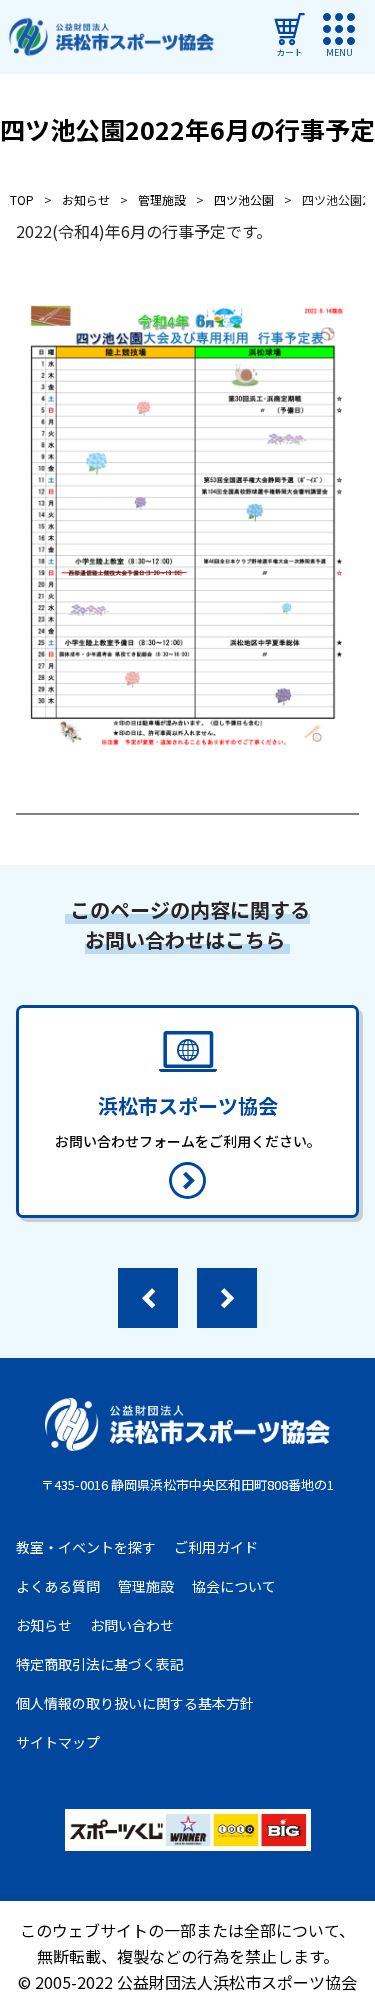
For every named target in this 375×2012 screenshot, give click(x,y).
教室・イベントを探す (86, 1547)
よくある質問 (58, 1586)
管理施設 (146, 1586)
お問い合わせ (132, 1625)
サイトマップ (58, 1742)
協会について (234, 1586)
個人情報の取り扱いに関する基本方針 (135, 1703)
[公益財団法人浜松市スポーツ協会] (111, 37)
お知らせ (44, 1625)
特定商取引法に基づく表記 (100, 1664)
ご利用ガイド (216, 1547)
